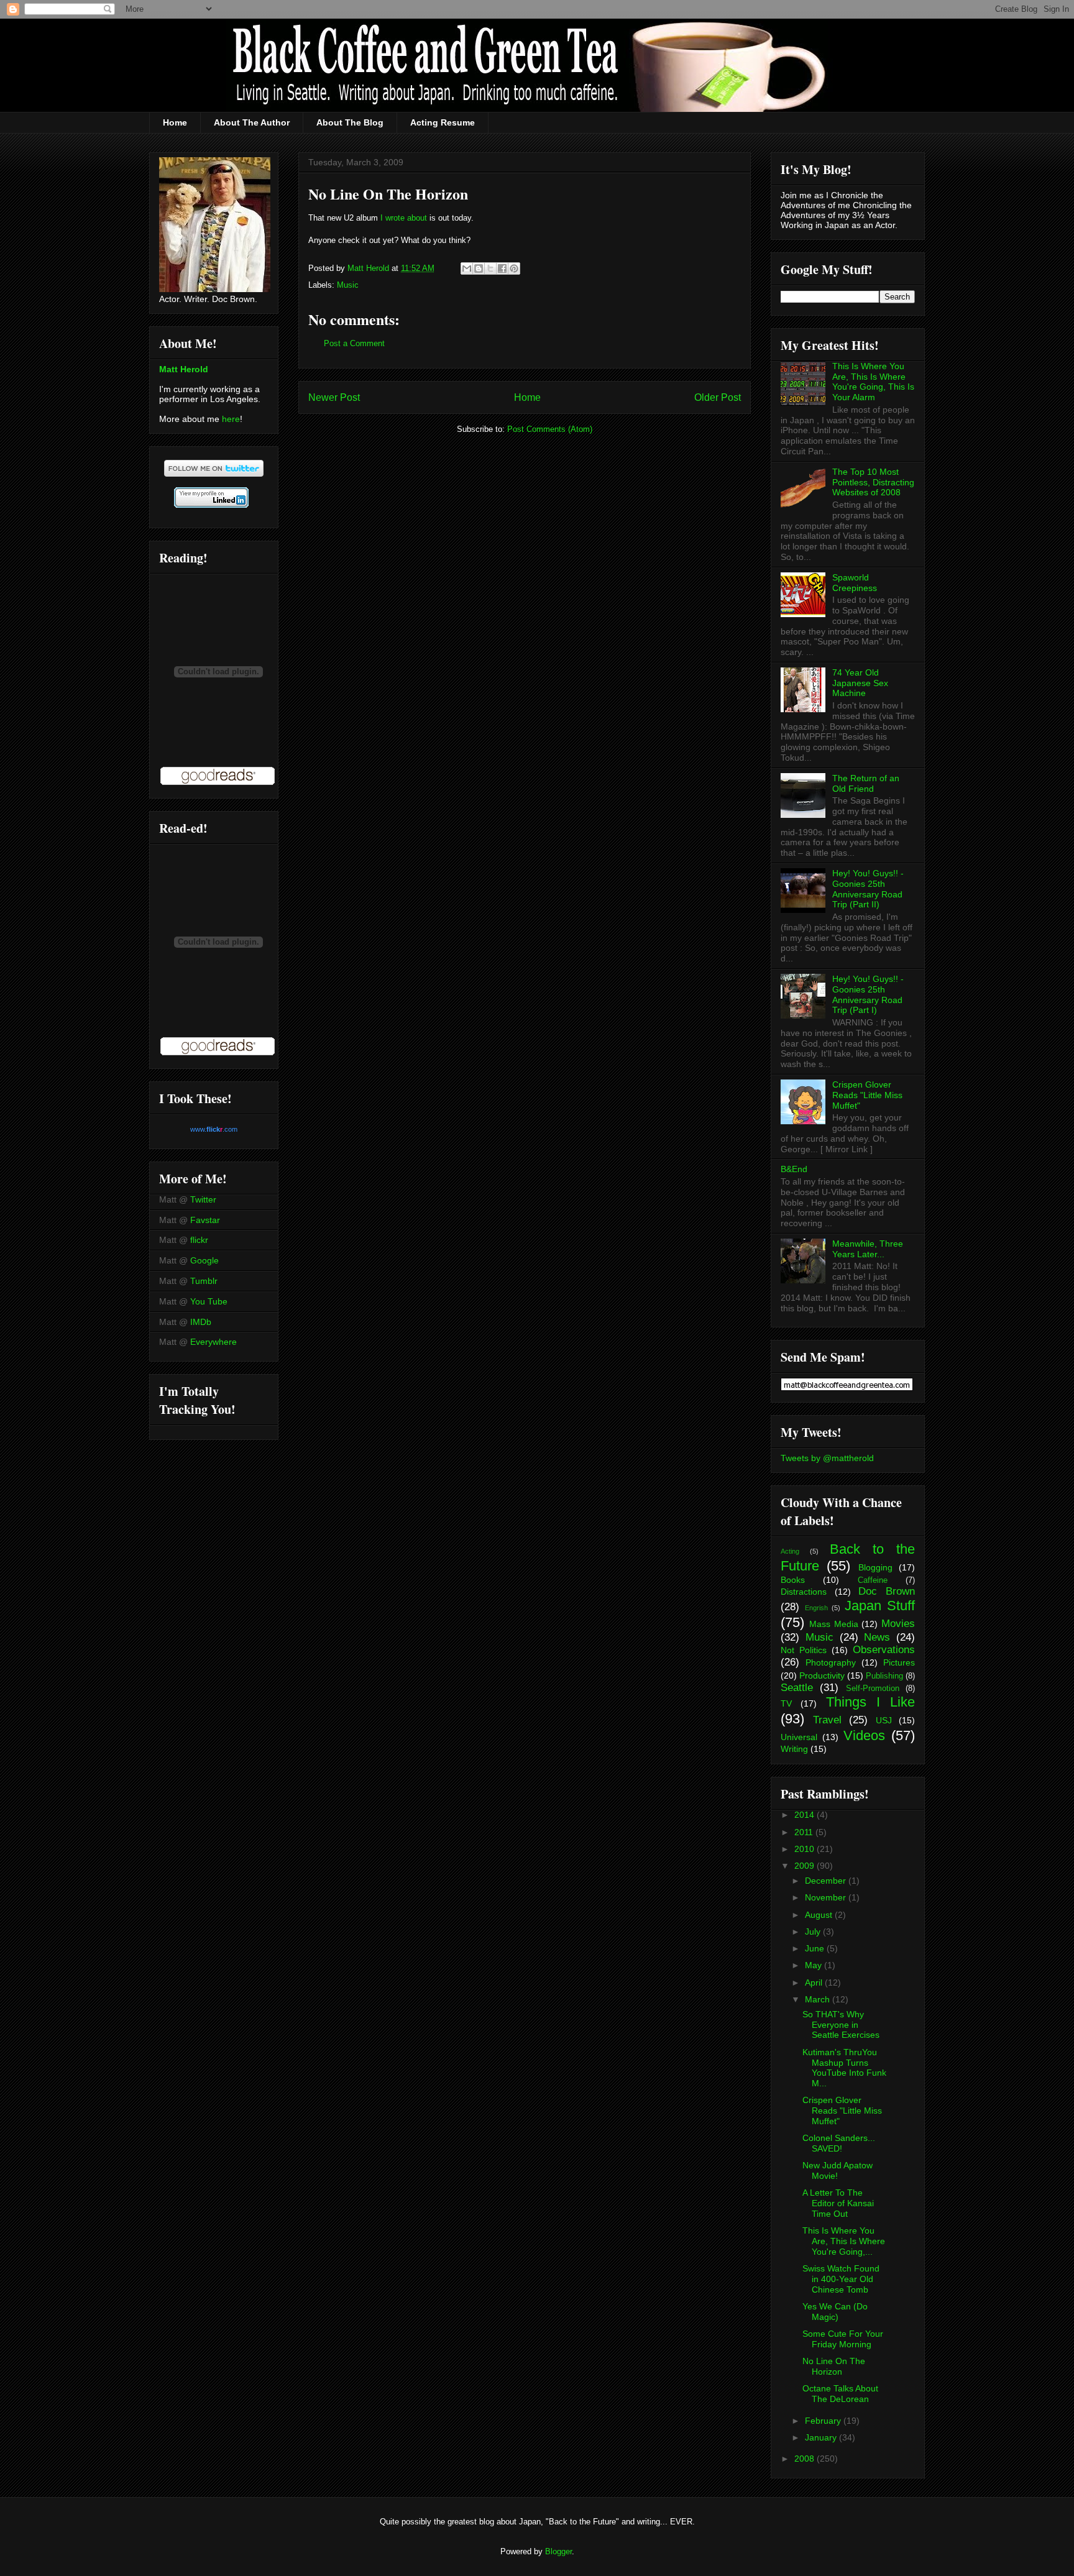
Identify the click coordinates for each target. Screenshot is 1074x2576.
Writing (794, 1749)
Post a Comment (354, 343)
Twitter (203, 1199)
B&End (794, 1169)
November (827, 1897)
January (822, 2437)
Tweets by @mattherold (827, 1458)
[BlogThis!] (479, 268)
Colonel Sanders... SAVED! (839, 2143)
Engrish (816, 1608)
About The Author (252, 122)
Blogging (875, 1567)
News (877, 1637)
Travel (827, 1720)
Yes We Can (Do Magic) (835, 2312)
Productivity (822, 1675)
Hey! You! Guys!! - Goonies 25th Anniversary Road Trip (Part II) (868, 889)
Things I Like (871, 1702)
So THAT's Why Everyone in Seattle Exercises (841, 2025)
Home (175, 122)
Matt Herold (184, 369)
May (815, 1965)
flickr (199, 1240)
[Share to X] (490, 268)
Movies (898, 1624)
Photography (831, 1662)
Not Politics (804, 1650)
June (816, 1948)
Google (204, 1260)
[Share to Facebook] (502, 268)
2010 (805, 1849)
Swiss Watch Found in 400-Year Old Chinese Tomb (841, 2279)
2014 (805, 1815)
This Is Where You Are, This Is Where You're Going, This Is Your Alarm (873, 382)
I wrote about (404, 218)
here (231, 419)
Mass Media (834, 1624)
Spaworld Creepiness (855, 583)
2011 (805, 1832)
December (827, 1881)
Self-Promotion (873, 1689)
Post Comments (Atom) (550, 429)
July (814, 1932)
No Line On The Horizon (834, 2366)
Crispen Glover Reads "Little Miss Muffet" (867, 1095)
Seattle (797, 1688)
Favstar (205, 1220)
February (824, 2421)
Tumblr (204, 1281)
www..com (214, 1129)
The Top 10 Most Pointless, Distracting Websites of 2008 (873, 482)
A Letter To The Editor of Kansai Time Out (838, 2203)
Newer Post (334, 397)
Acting (790, 1551)
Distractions (804, 1592)
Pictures (899, 1662)
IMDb (201, 1322)
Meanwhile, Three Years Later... (868, 1249)
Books (793, 1580)
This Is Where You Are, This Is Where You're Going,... (844, 2241)
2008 (805, 2459)
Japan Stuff (880, 1606)
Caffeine (873, 1580)
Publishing (884, 1676)
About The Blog (350, 122)
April (815, 1982)
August (820, 1915)
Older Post (718, 397)
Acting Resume (443, 122)
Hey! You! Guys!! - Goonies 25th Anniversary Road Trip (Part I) (868, 994)
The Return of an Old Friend (866, 783)
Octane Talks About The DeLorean (840, 2394)
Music (348, 285)
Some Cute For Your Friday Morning (843, 2339)
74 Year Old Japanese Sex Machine (860, 683)
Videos (864, 1735)
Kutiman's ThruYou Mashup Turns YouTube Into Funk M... (844, 2068)
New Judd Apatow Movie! (838, 2170)
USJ (884, 1720)
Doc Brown (887, 1591)
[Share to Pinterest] (514, 268)
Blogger (558, 2551)
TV (786, 1703)
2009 (805, 1866)
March (819, 1999)
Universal (799, 1737)
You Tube (209, 1301)
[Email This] (467, 268)
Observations (884, 1650)
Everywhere (213, 1342)
